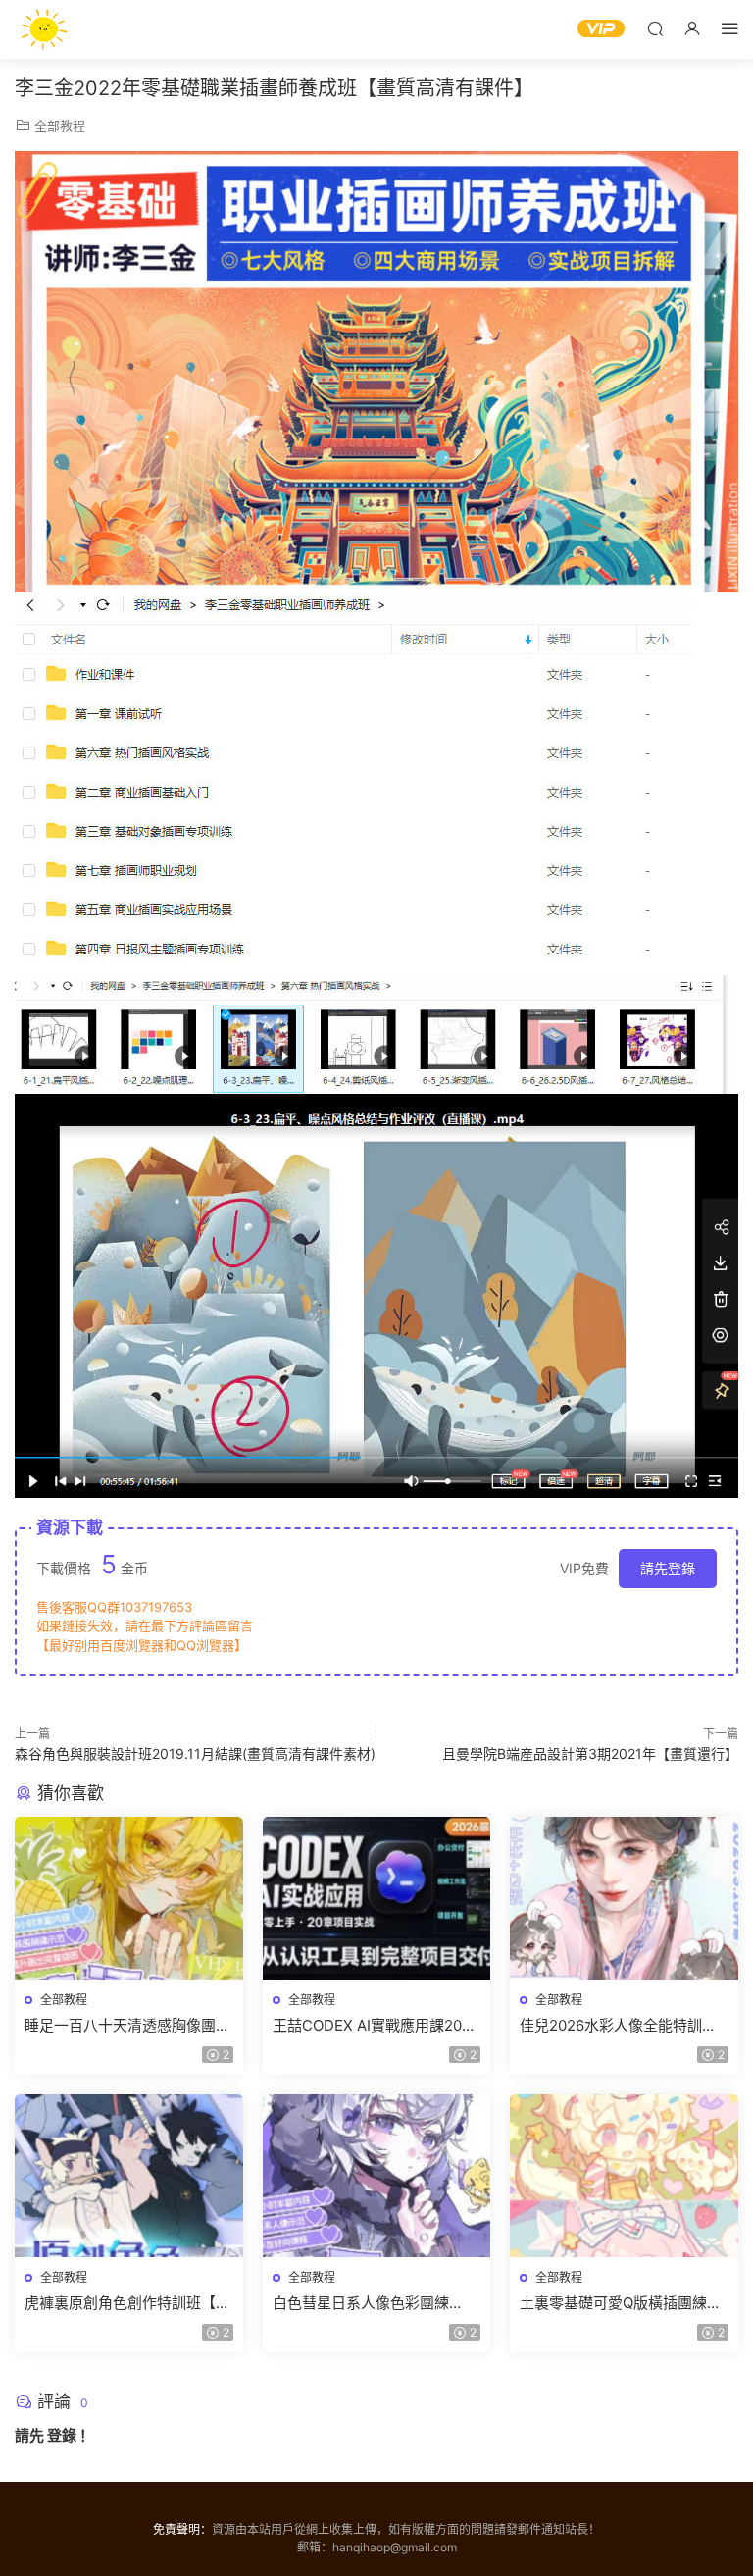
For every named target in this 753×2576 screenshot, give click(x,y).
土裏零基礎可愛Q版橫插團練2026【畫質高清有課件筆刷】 (618, 2303)
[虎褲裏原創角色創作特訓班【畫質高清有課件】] (129, 2176)
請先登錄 (668, 1568)
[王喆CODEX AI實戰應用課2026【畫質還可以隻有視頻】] (377, 1898)
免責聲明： (182, 2529)
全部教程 (60, 126)
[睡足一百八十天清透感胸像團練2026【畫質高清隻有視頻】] (129, 1898)
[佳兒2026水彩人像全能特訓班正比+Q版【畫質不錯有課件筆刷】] (624, 1898)
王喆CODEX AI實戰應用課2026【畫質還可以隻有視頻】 (376, 2026)
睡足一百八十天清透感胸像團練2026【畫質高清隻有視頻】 (127, 2026)
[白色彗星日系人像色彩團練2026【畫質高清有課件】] (377, 2176)
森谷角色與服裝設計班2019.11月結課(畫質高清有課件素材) (195, 1753)
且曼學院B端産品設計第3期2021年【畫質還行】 (590, 1753)
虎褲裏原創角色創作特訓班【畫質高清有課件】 (127, 2303)
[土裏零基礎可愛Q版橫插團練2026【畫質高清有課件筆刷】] (624, 2176)
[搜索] (655, 28)
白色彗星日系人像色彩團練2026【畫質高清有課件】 (361, 2303)
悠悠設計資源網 (44, 29)
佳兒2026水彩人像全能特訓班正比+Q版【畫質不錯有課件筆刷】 (618, 2026)
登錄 (62, 2435)
